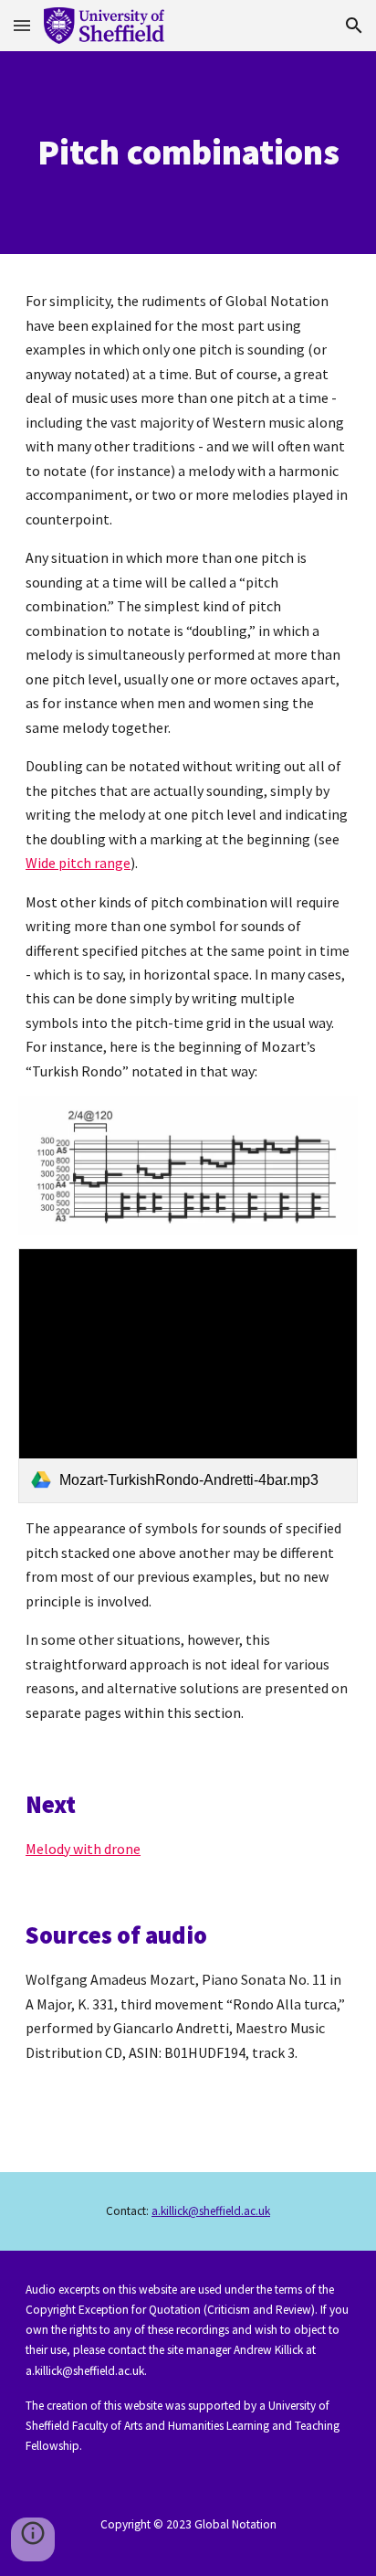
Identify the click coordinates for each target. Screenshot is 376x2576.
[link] (188, 1376)
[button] (22, 25)
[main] (188, 153)
